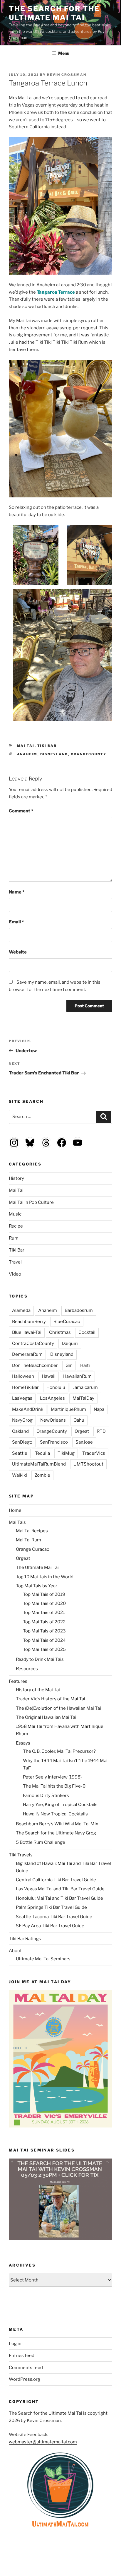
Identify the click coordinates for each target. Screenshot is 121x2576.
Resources (27, 1669)
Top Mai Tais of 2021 (44, 1613)
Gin (69, 1365)
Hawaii (49, 1376)
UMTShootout (88, 1464)
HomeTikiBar (25, 1387)
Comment (21, 811)
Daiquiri (70, 1343)
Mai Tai (26, 746)
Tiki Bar (47, 746)
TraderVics (94, 1453)
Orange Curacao (33, 1549)
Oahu (79, 1420)
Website (18, 952)
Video (15, 1274)
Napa (99, 1409)
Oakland (20, 1431)
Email (16, 922)
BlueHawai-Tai (27, 1332)
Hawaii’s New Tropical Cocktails (55, 1814)
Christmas (60, 1332)
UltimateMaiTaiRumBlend (39, 1464)
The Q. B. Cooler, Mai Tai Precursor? (59, 1751)
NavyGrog (22, 1420)
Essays (23, 1743)
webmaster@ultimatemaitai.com (43, 2442)
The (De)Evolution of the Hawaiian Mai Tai (58, 1708)
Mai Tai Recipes (32, 1531)
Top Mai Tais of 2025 (44, 1649)
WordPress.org (25, 2379)
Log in (15, 2344)
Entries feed (22, 2356)
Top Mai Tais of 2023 (44, 1631)
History (16, 1178)
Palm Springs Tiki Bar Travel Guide (51, 1907)
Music (15, 1214)
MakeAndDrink (28, 1409)
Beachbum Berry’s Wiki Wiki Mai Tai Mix (57, 1824)
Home (15, 1510)
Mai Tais (17, 1522)
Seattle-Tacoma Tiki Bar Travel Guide (54, 1917)
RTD (101, 1431)
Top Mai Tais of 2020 (44, 1603)
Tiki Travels (21, 1855)
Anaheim (27, 754)
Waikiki (20, 1475)
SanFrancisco (54, 1442)
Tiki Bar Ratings (25, 1939)
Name (17, 892)
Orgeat (82, 1431)
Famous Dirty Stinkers (46, 1796)
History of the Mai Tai (38, 1690)
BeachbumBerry (29, 1322)
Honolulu (56, 1387)
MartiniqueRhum (68, 1409)
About (15, 1951)
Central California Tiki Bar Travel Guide (56, 1880)
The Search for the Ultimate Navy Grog (56, 1833)
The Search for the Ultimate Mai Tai (54, 13)
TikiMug (66, 1453)
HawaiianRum (77, 1376)
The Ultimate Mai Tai (37, 1567)
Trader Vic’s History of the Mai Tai (51, 1699)
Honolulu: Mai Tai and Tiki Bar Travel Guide (59, 1898)
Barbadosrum (79, 1310)
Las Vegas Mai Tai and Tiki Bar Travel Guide (60, 1889)
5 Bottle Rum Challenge (41, 1842)
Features (18, 1681)
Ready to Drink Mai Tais (40, 1659)
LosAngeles (52, 1398)
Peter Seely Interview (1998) (52, 1777)
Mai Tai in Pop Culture (31, 1202)
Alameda (21, 1310)
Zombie (42, 1475)
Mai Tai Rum (28, 1540)
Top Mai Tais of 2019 (44, 1594)
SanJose (84, 1442)
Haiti (85, 1365)
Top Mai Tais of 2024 (44, 1640)
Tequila (42, 1453)
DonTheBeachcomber (35, 1365)
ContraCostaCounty (33, 1343)
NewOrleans (53, 1420)
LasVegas (22, 1398)
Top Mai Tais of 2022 (44, 1622)
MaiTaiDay (83, 1398)
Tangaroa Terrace (56, 292)
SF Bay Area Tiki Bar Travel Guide (50, 1926)
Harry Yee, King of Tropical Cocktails (60, 1805)
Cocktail (87, 1332)
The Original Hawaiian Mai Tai (46, 1717)
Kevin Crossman (67, 75)
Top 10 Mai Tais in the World (45, 1577)
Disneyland (54, 754)
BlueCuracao (67, 1322)
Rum (14, 1238)
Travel (15, 1262)
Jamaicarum (85, 1387)
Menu (64, 53)
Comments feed (26, 2368)
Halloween (23, 1376)
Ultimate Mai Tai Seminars (43, 1959)
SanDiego (22, 1442)
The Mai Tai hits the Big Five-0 (54, 1786)
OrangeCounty (89, 754)
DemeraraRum (27, 1354)
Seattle (20, 1453)
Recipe (16, 1226)
